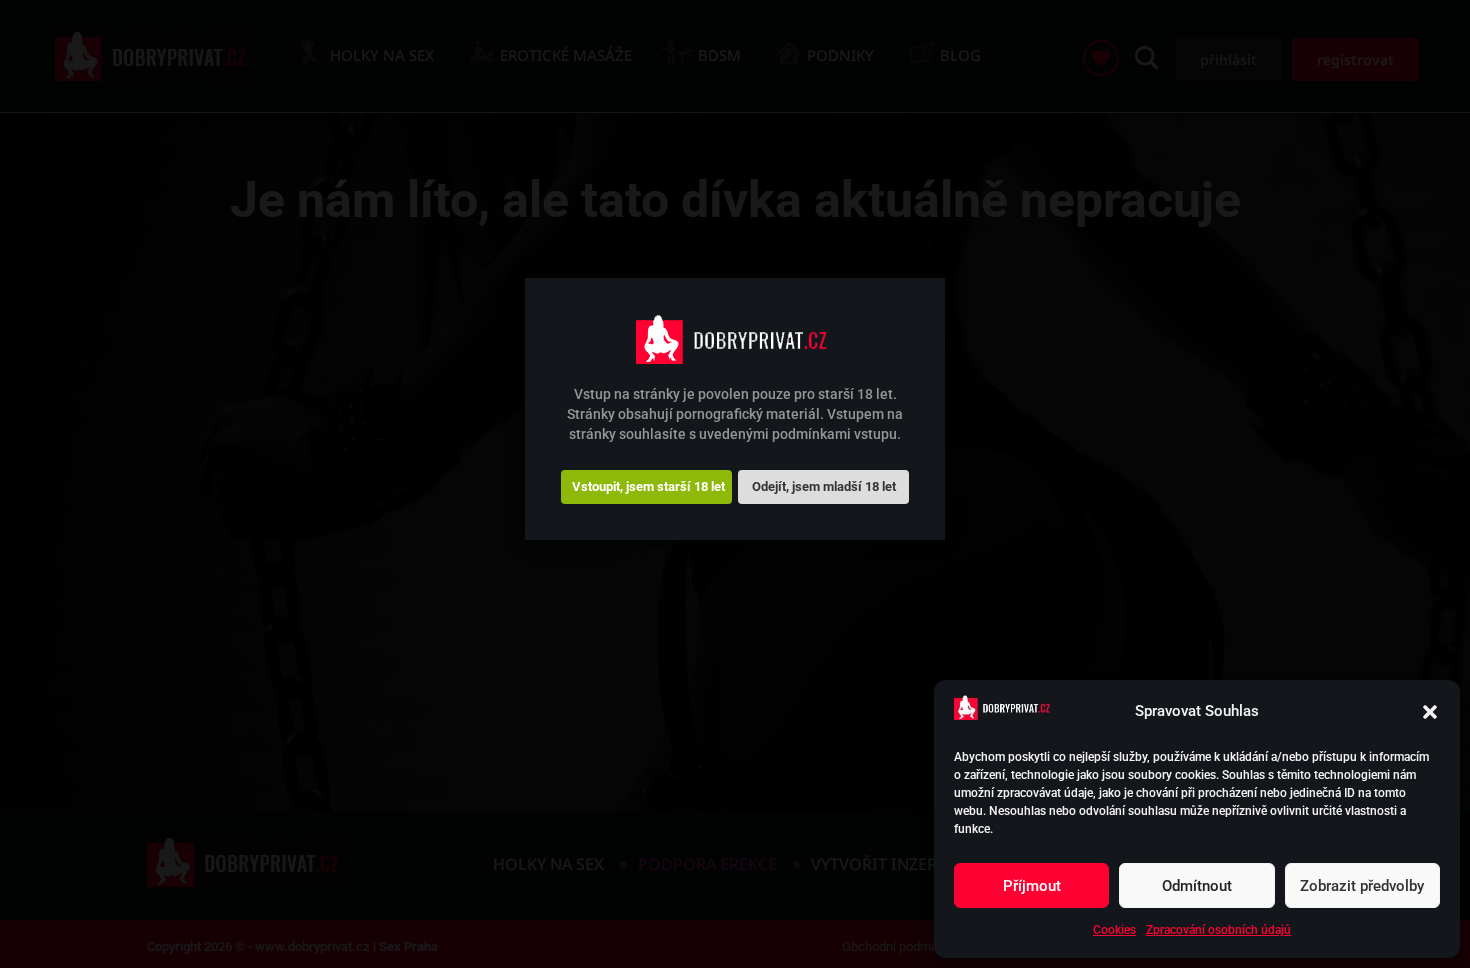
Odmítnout (1197, 886)
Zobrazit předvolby (1362, 886)
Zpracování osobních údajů (1218, 930)
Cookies (1114, 930)
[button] (1430, 712)
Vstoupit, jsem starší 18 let (648, 486)
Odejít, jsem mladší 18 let (824, 486)
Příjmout (1032, 886)
